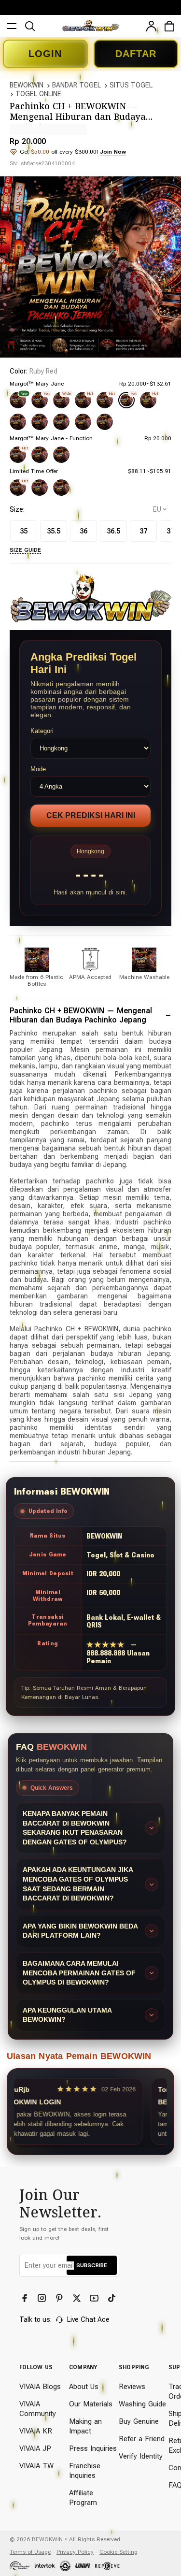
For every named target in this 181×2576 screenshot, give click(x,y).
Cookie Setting (118, 2552)
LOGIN (45, 54)
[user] (151, 26)
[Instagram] (43, 2298)
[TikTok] (112, 2298)
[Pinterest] (60, 2298)
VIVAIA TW (36, 2466)
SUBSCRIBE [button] (92, 2265)
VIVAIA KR (36, 2431)
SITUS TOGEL (131, 85)
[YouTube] (95, 2298)
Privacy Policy (75, 2552)
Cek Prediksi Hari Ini (91, 815)
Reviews (132, 2387)
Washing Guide (142, 2404)
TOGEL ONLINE (38, 94)
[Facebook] (26, 2298)
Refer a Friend (142, 2439)
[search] (30, 26)
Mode (38, 769)
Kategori (42, 731)
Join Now (113, 152)
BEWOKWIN (27, 85)
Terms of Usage (30, 2552)
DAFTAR (136, 54)
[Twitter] (78, 2298)
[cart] (169, 26)
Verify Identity (141, 2456)
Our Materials (91, 2404)
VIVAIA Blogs (40, 2387)
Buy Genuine (139, 2421)
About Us (84, 2387)
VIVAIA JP (35, 2448)
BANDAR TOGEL (77, 85)
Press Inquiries (93, 2448)
